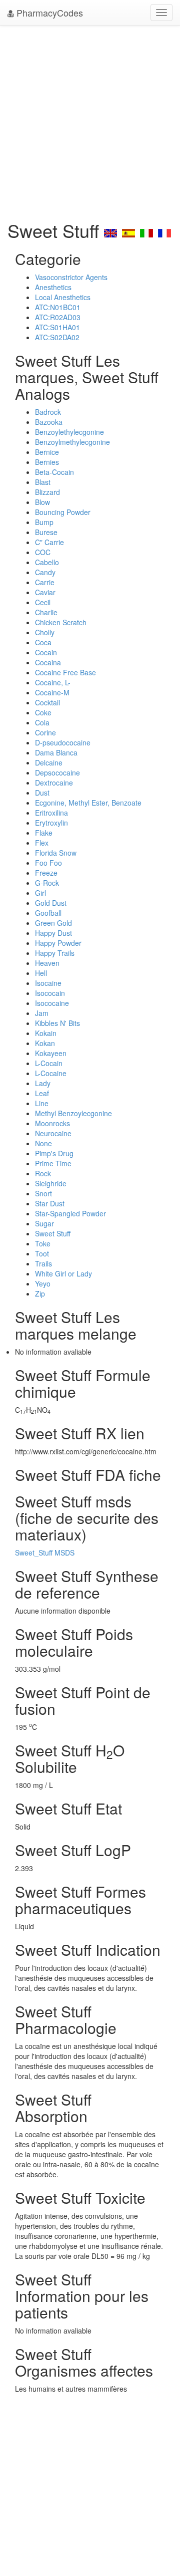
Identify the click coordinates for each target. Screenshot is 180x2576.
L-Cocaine (51, 1073)
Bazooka (49, 422)
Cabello (47, 562)
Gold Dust (51, 903)
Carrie (45, 582)
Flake (44, 833)
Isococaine (52, 1003)
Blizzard (47, 492)
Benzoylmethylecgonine (72, 442)
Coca (43, 642)
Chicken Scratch (61, 622)
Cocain (46, 652)
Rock (43, 1173)
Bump (44, 522)
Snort (43, 1193)
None (43, 1143)
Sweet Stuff (53, 1233)
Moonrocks (52, 1123)
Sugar (44, 1223)
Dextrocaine (54, 783)
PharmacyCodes (48, 13)
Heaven (47, 963)
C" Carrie (49, 542)
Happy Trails (55, 953)
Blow (42, 502)
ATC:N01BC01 (58, 307)
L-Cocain (49, 1063)
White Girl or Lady (63, 1273)
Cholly (45, 632)
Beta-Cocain (54, 472)
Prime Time (53, 1163)
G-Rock (47, 883)
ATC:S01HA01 (57, 327)
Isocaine (48, 983)
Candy (45, 572)
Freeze (46, 873)
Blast (43, 482)
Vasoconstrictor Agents (71, 277)
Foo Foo (48, 863)
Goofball (48, 913)
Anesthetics (53, 287)
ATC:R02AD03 (58, 317)
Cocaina (48, 662)
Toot (42, 1253)
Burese (46, 532)
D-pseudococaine (63, 742)
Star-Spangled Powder (70, 1213)
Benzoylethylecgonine (69, 432)
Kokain (46, 1033)
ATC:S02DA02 (57, 337)
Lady (43, 1083)
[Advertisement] (90, 120)
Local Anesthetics (63, 297)
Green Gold (53, 923)
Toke (43, 1243)
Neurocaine (53, 1133)
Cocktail (47, 702)
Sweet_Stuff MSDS (45, 1553)
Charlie (46, 612)
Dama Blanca (56, 752)
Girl (40, 893)
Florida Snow (56, 853)
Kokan (45, 1043)
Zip (40, 1294)
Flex (42, 843)
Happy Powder (58, 943)
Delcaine (49, 762)
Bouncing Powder (63, 512)
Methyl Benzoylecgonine (73, 1113)
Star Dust (50, 1203)
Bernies (47, 462)
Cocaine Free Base (65, 672)
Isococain (50, 993)
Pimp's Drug (54, 1153)
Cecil (43, 602)
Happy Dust (53, 933)
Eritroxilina (51, 813)
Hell (41, 973)
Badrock (48, 412)
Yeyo (43, 1283)
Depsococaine (57, 772)
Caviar (45, 592)
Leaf (42, 1093)
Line (42, 1103)
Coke (43, 712)
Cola (42, 722)
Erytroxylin (51, 823)
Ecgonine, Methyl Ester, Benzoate (88, 803)
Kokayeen (51, 1053)
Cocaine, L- (53, 682)
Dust (42, 793)
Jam (42, 1013)
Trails (43, 1263)
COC (43, 552)
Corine (45, 732)
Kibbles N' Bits (57, 1023)
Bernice (47, 452)
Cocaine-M (52, 692)
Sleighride (51, 1183)
